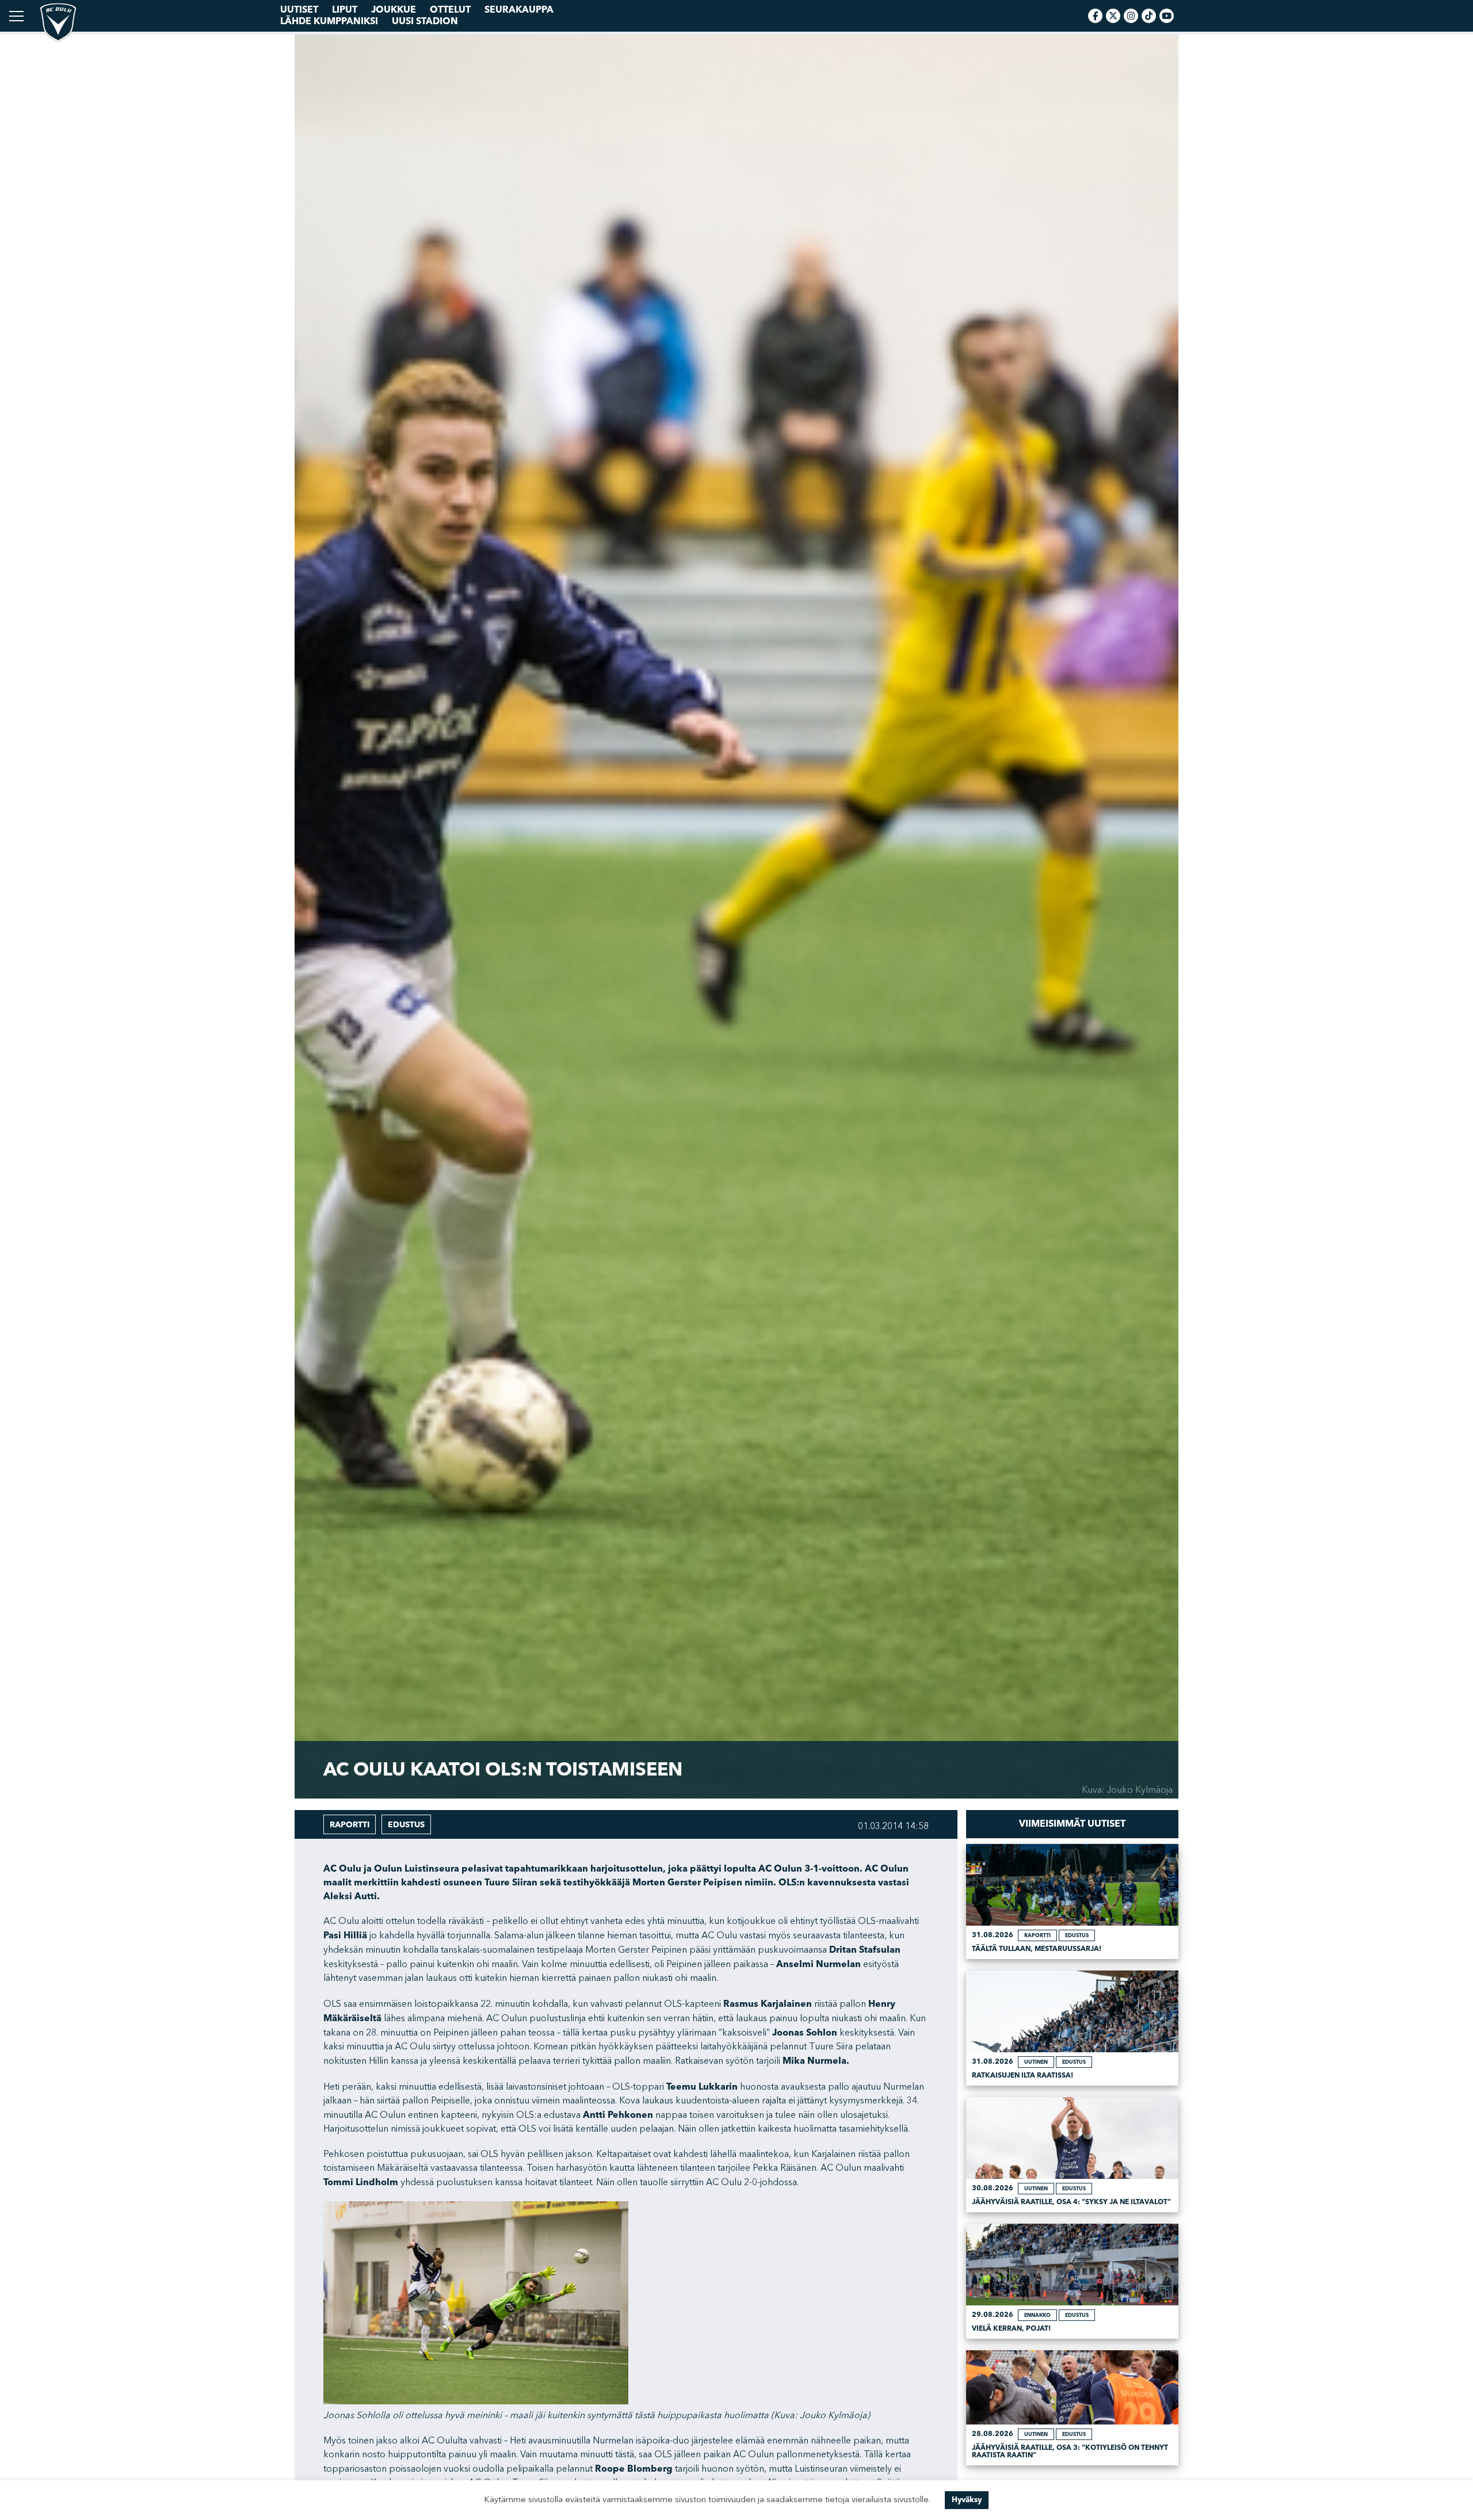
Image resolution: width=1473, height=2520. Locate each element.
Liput (345, 10)
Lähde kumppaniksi (329, 21)
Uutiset (299, 10)
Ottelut (450, 10)
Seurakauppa (519, 10)
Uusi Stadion (425, 21)
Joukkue (394, 10)
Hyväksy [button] (967, 2500)
